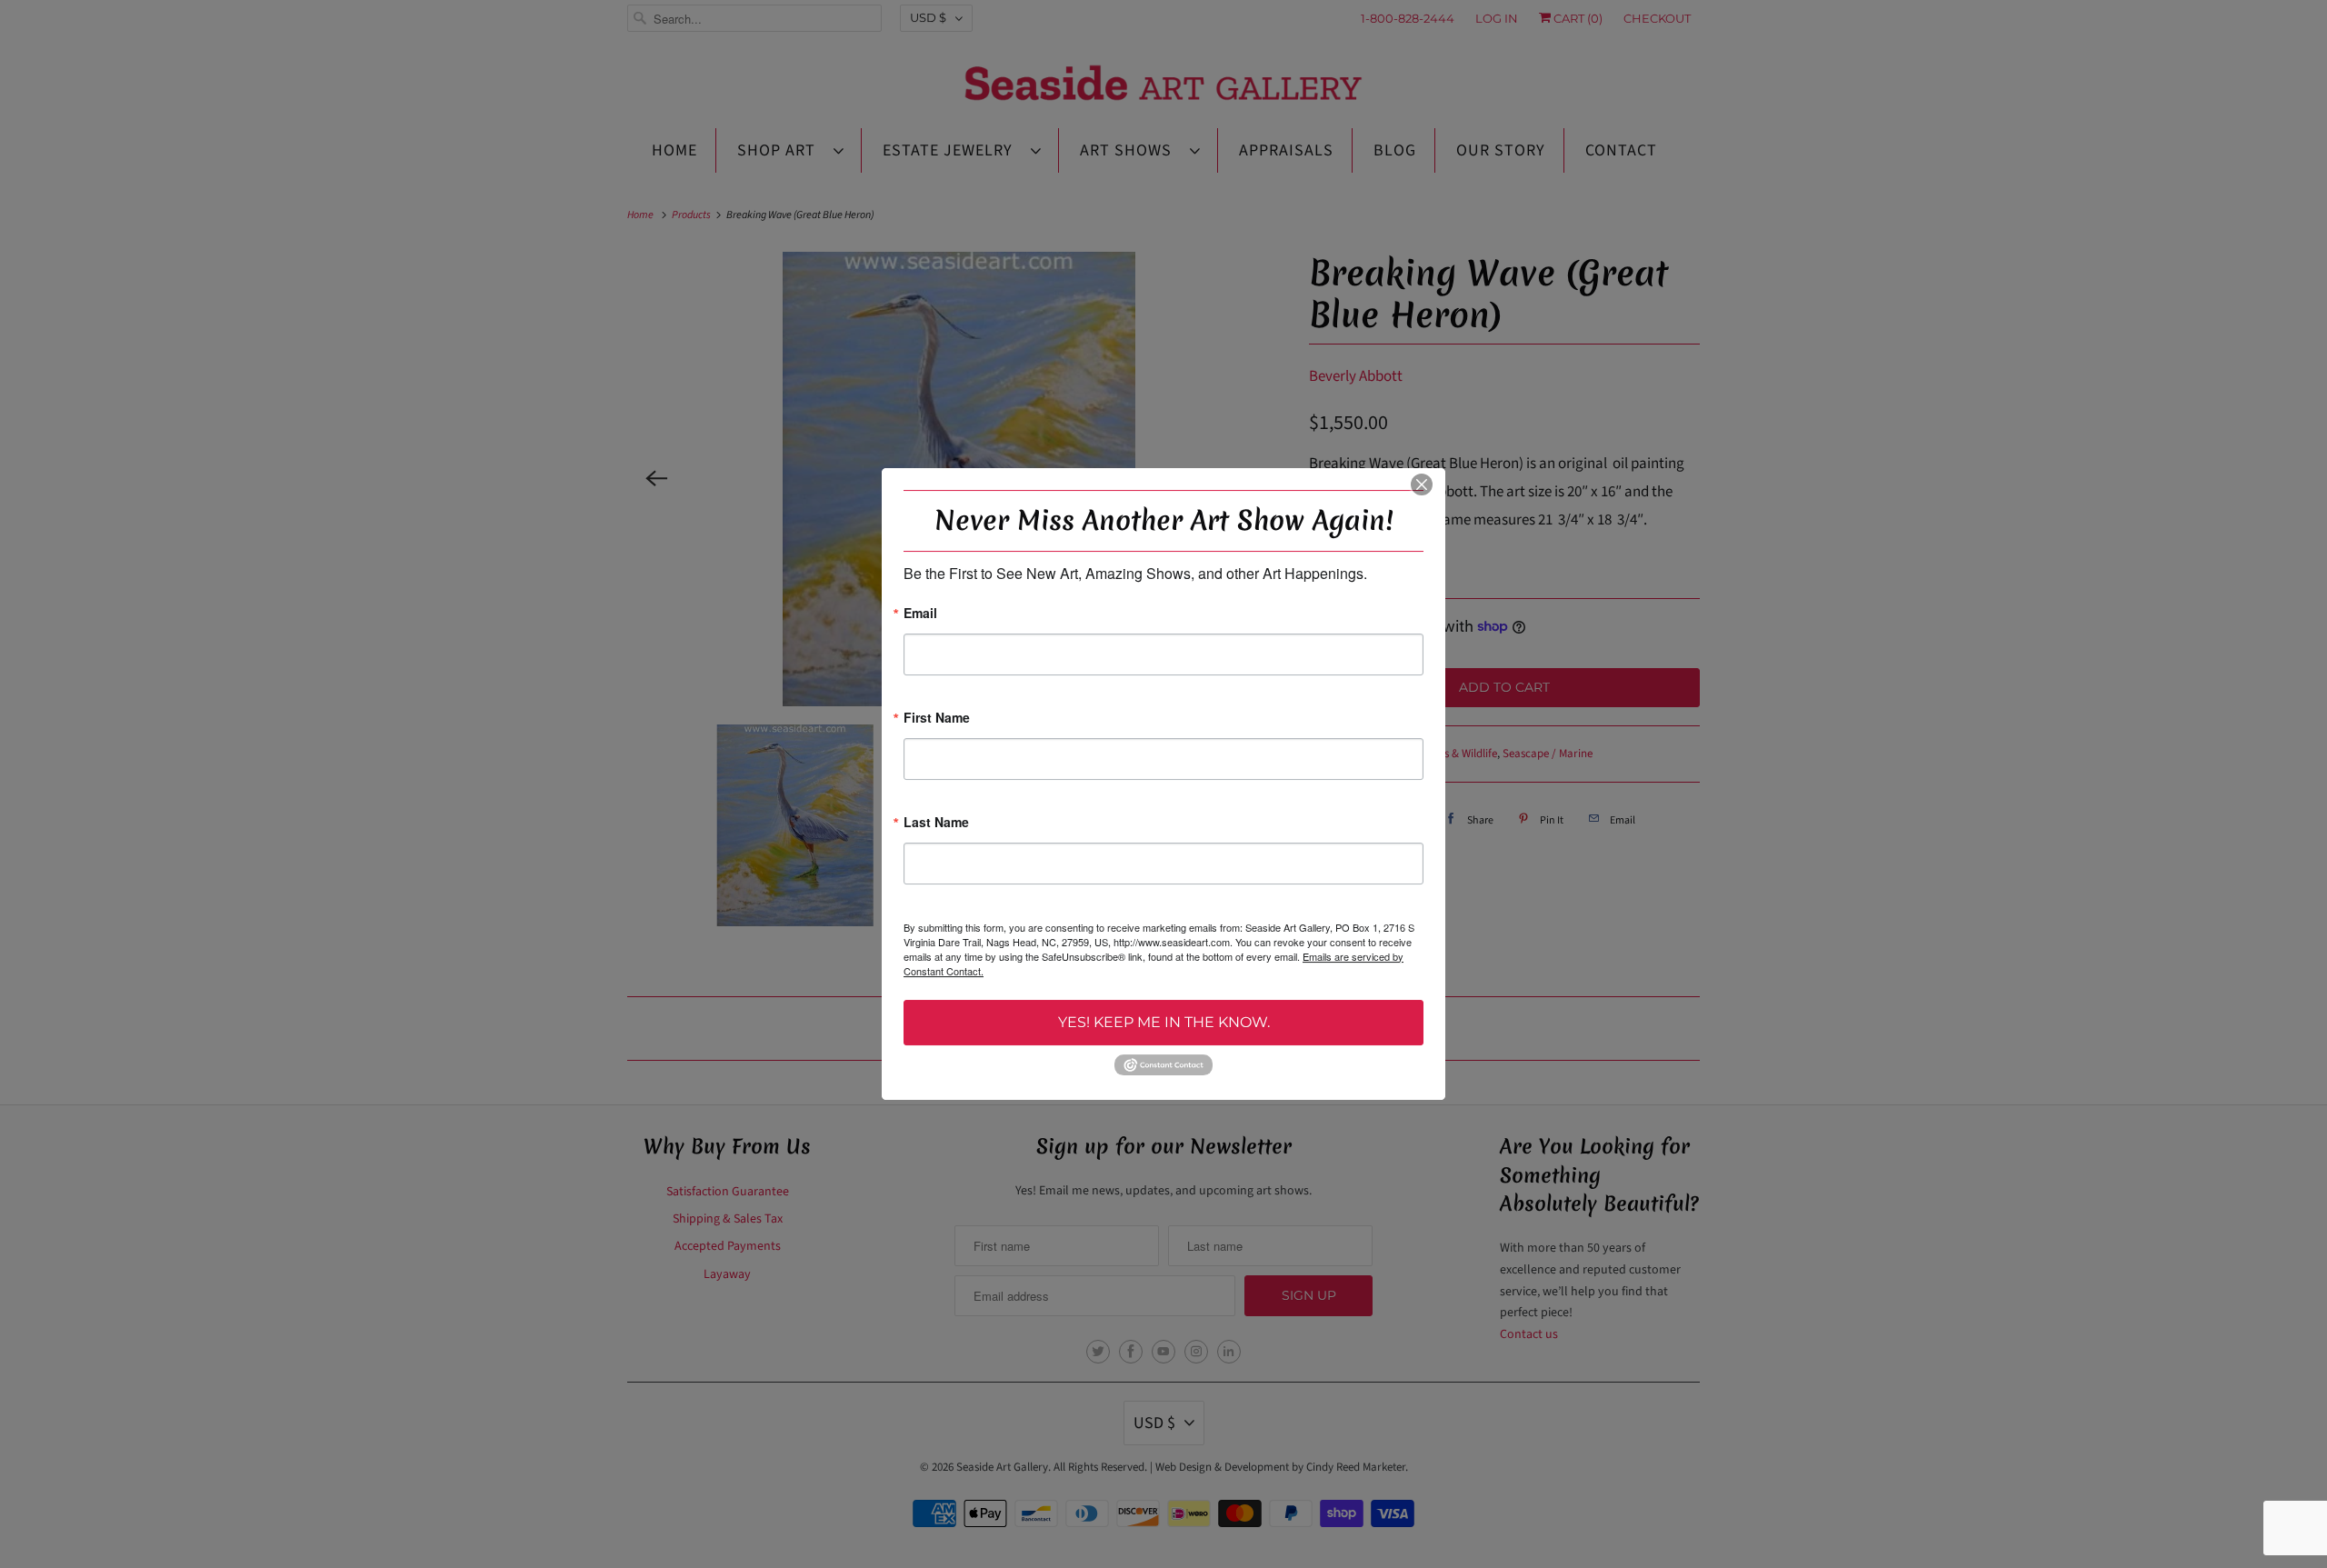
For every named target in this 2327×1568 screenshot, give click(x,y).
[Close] (1422, 484)
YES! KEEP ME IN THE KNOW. (1164, 1022)
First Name (937, 719)
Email (920, 614)
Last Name (936, 823)
